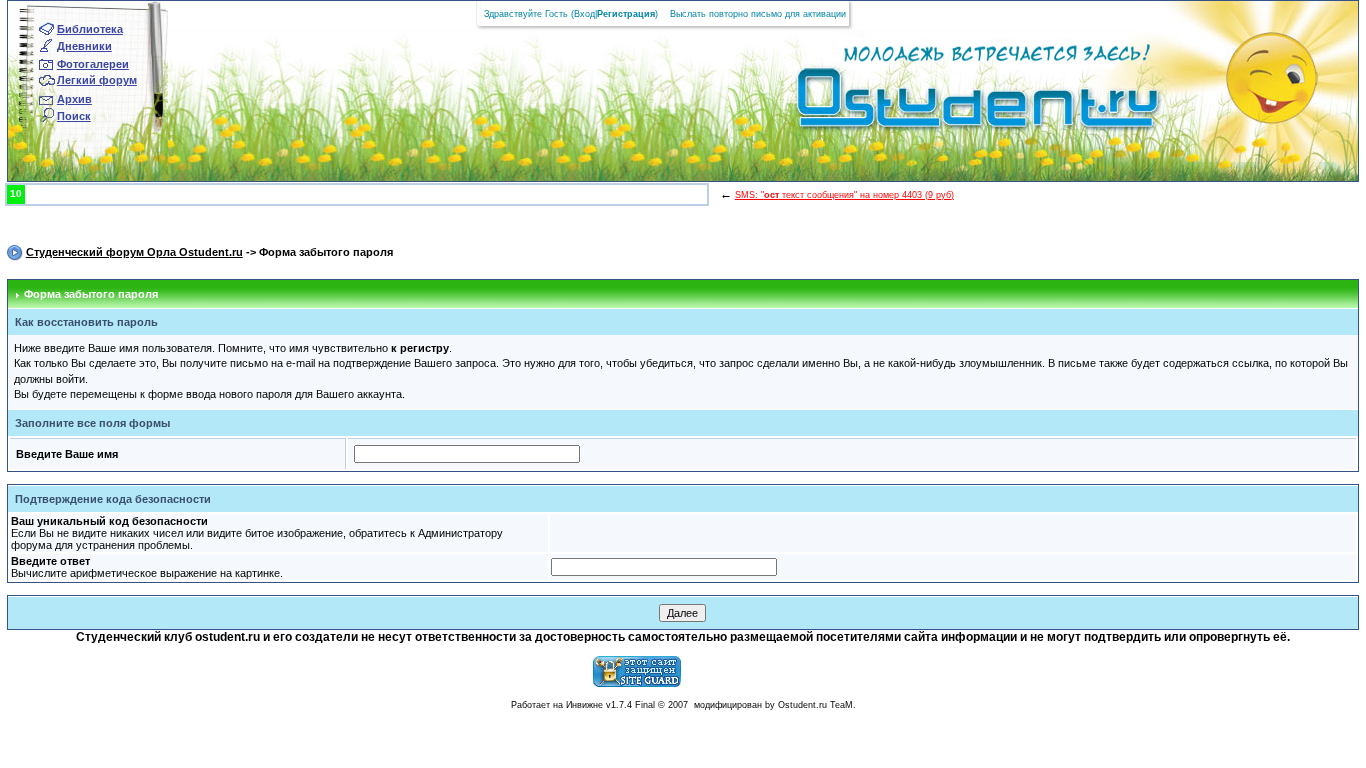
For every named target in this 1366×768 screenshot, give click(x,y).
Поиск (74, 116)
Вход (584, 14)
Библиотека (90, 29)
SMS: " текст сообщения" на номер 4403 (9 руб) (844, 195)
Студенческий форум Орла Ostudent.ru (134, 252)
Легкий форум (97, 80)
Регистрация (626, 14)
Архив (74, 99)
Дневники (84, 46)
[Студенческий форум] (944, 104)
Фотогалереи (93, 64)
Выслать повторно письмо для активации (758, 14)
